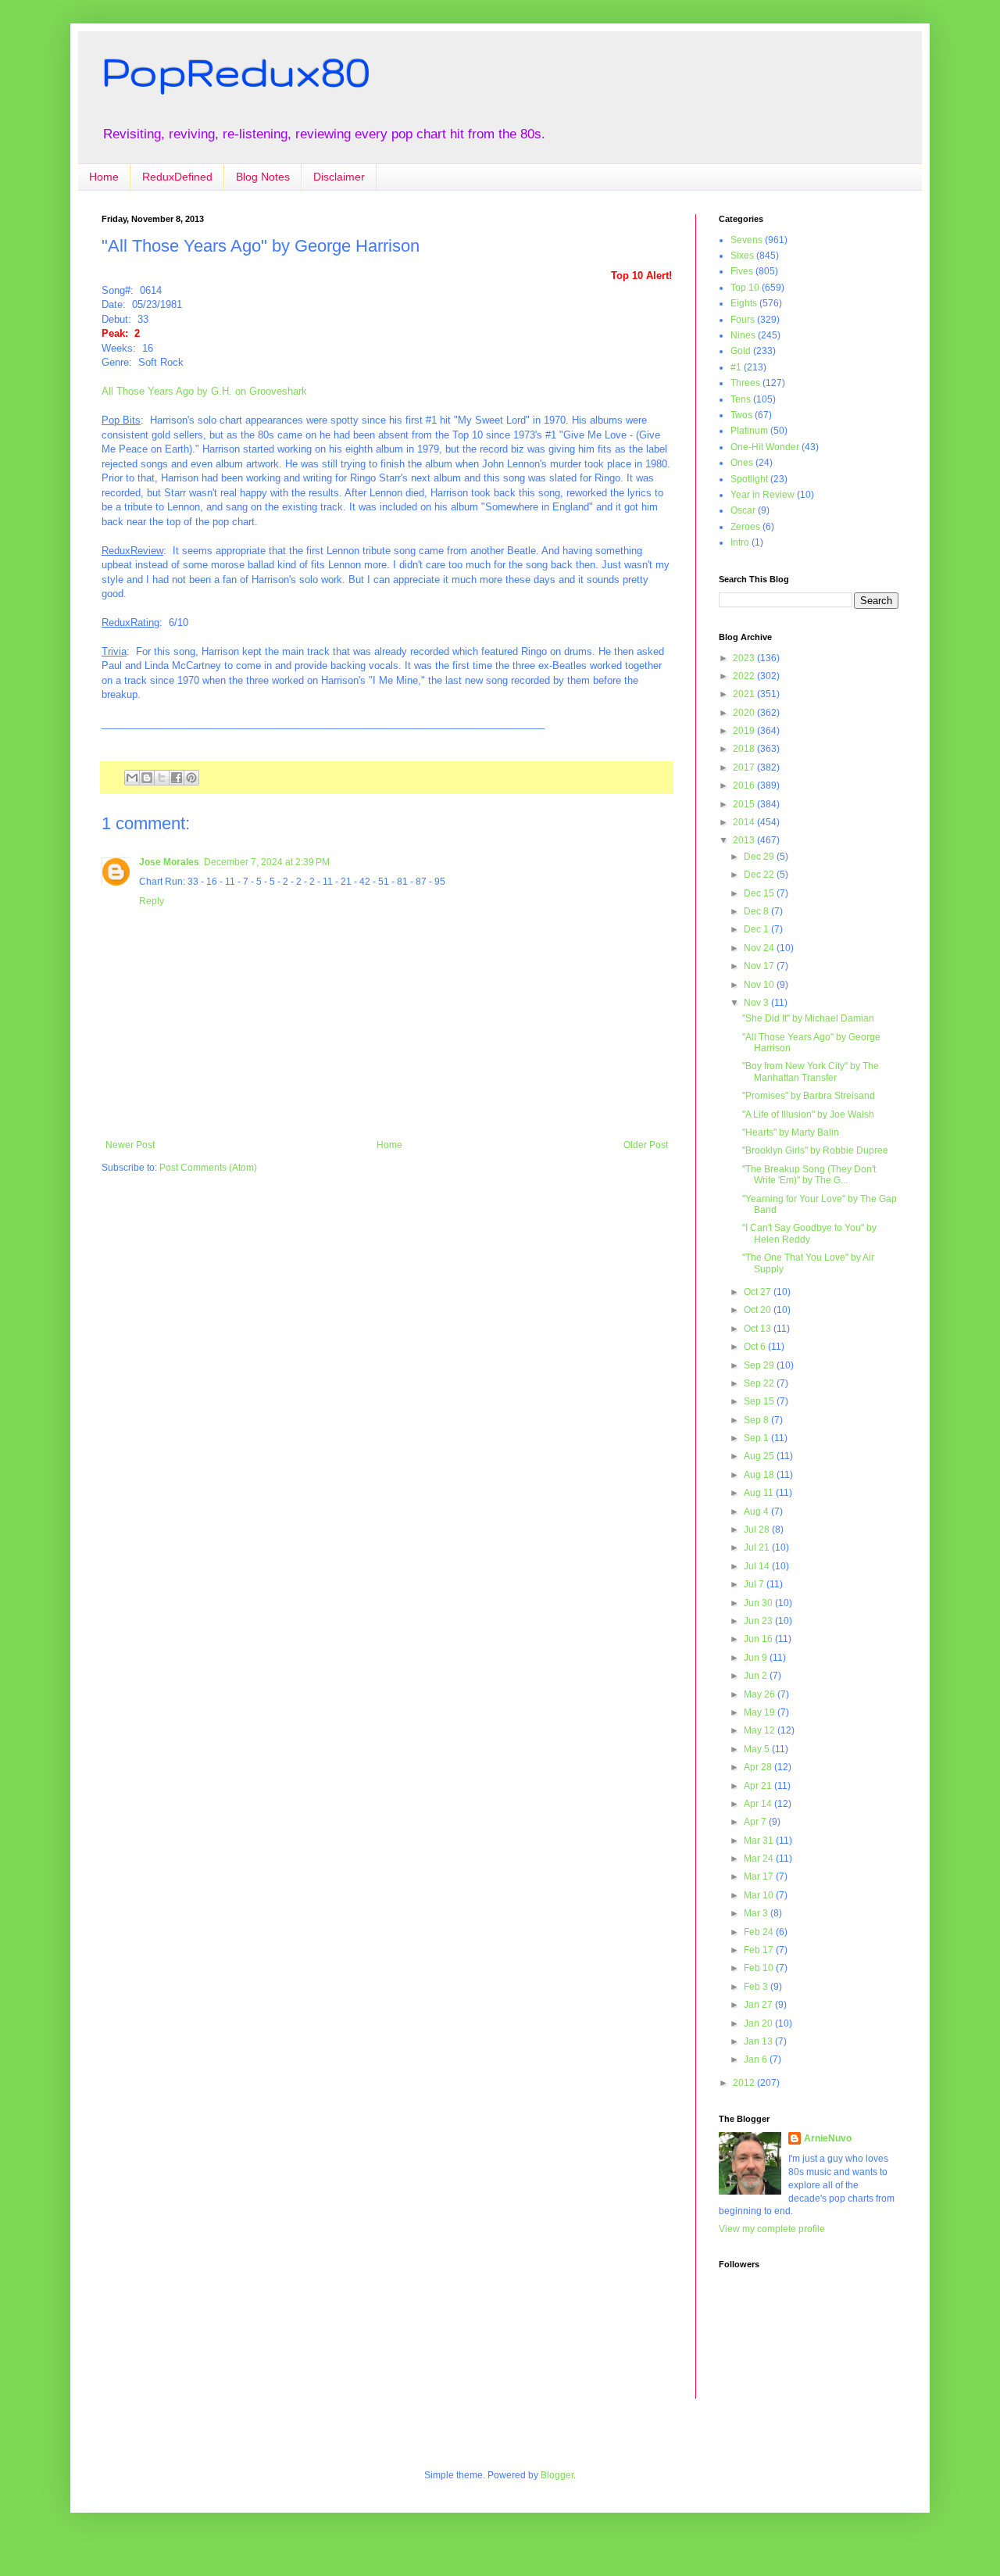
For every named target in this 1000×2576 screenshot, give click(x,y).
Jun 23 (759, 1621)
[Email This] (132, 778)
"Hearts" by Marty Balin (791, 1132)
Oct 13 (759, 1329)
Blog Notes (263, 177)
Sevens (746, 240)
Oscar (743, 510)
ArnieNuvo (828, 2138)
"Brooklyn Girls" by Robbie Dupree (815, 1150)
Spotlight (749, 479)
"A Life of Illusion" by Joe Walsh (808, 1114)
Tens (741, 399)
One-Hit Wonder (765, 447)
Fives (742, 271)
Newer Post (130, 1145)
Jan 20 (759, 2023)
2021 (745, 694)
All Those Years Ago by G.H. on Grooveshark (204, 391)
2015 (745, 804)
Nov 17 (760, 966)
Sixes (742, 256)
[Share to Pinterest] (191, 778)
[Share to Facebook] (177, 778)
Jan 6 (757, 2059)
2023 (745, 658)
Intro (740, 542)
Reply (152, 901)
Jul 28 (758, 1529)
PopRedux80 (236, 71)
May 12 (761, 1730)
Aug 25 (760, 1456)
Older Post (646, 1145)
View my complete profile (772, 2229)
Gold (741, 351)
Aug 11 (760, 1493)
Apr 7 (756, 1822)
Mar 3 (757, 1913)
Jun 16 (759, 1639)
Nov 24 (760, 948)
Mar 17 (760, 1877)
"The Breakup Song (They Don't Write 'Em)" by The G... (809, 1175)
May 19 (761, 1712)
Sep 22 (760, 1383)
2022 (745, 676)
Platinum (749, 431)
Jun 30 (759, 1603)
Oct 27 (759, 1292)
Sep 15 (760, 1401)
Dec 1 (757, 929)
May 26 (761, 1694)
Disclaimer (339, 177)
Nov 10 (760, 985)
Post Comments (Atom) (208, 1168)
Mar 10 (760, 1895)
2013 (745, 840)
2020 (745, 713)
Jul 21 (758, 1547)
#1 (736, 367)
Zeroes (745, 527)
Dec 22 (760, 875)
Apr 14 (759, 1804)
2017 (745, 767)
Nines (743, 335)
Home (104, 177)
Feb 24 (760, 1932)
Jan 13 (759, 2041)
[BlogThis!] (147, 778)
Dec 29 (760, 857)
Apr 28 (759, 1767)
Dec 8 (757, 911)
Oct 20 (759, 1310)
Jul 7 (755, 1584)
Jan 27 (759, 2005)
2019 (745, 731)
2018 (745, 749)
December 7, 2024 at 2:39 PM (267, 862)
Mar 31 (760, 1841)
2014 (745, 822)
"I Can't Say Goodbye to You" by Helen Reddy (809, 1233)
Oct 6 (756, 1347)
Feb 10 (760, 1968)
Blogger (557, 2475)
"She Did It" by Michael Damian (808, 1018)
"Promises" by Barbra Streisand (809, 1096)
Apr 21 (759, 1786)
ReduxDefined (177, 177)
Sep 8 (757, 1420)
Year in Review (762, 495)
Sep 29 (760, 1365)
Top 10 (745, 288)
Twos (741, 415)
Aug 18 (760, 1475)
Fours (743, 320)
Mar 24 (760, 1859)
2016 (745, 785)
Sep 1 (757, 1438)
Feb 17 (760, 1950)
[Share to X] (162, 778)
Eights (744, 303)
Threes (745, 383)
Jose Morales (169, 862)
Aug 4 (757, 1512)
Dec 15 (760, 893)
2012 (745, 2083)
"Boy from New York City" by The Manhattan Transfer (811, 1072)
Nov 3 (757, 1003)
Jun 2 (757, 1676)
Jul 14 (758, 1566)
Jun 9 (757, 1658)
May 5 (758, 1749)
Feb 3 (757, 1987)
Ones (742, 463)
